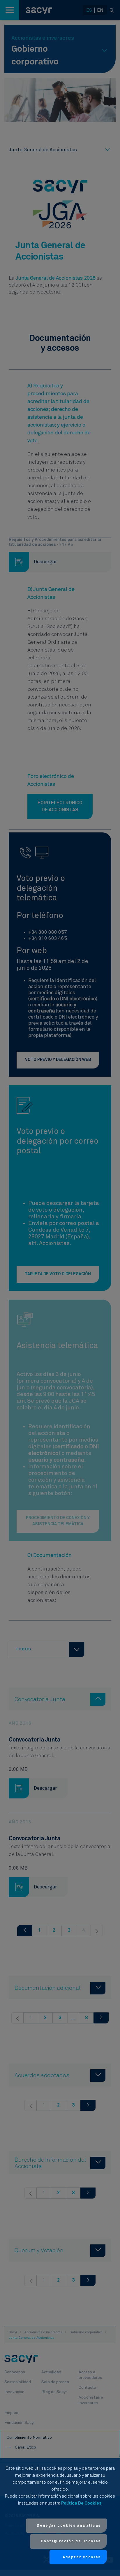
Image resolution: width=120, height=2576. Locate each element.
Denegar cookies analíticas (69, 2526)
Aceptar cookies (82, 2557)
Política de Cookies (81, 2503)
